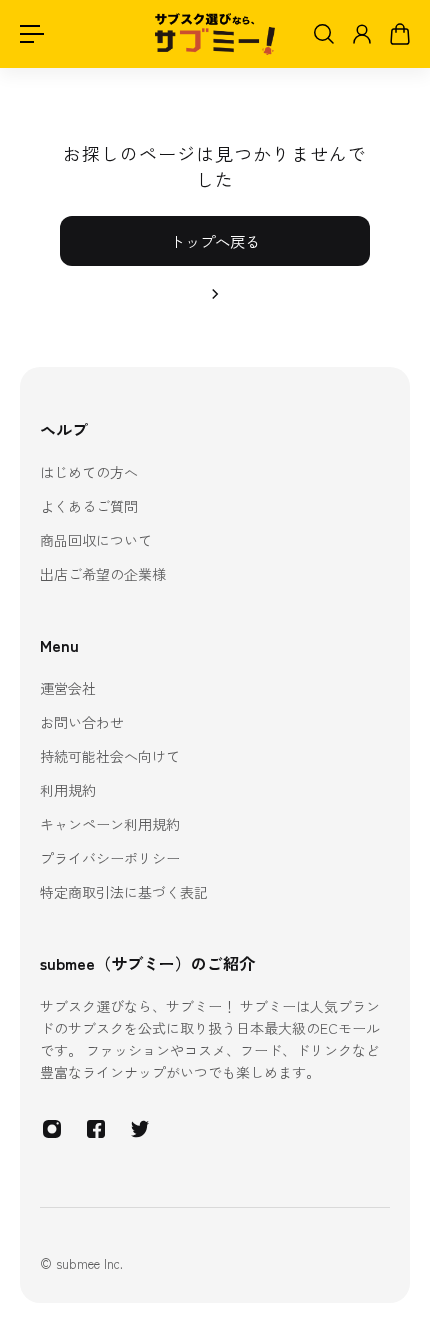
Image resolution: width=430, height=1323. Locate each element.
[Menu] (32, 34)
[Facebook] (96, 1129)
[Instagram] (52, 1129)
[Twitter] (140, 1129)
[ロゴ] (215, 34)
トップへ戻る (215, 241)
